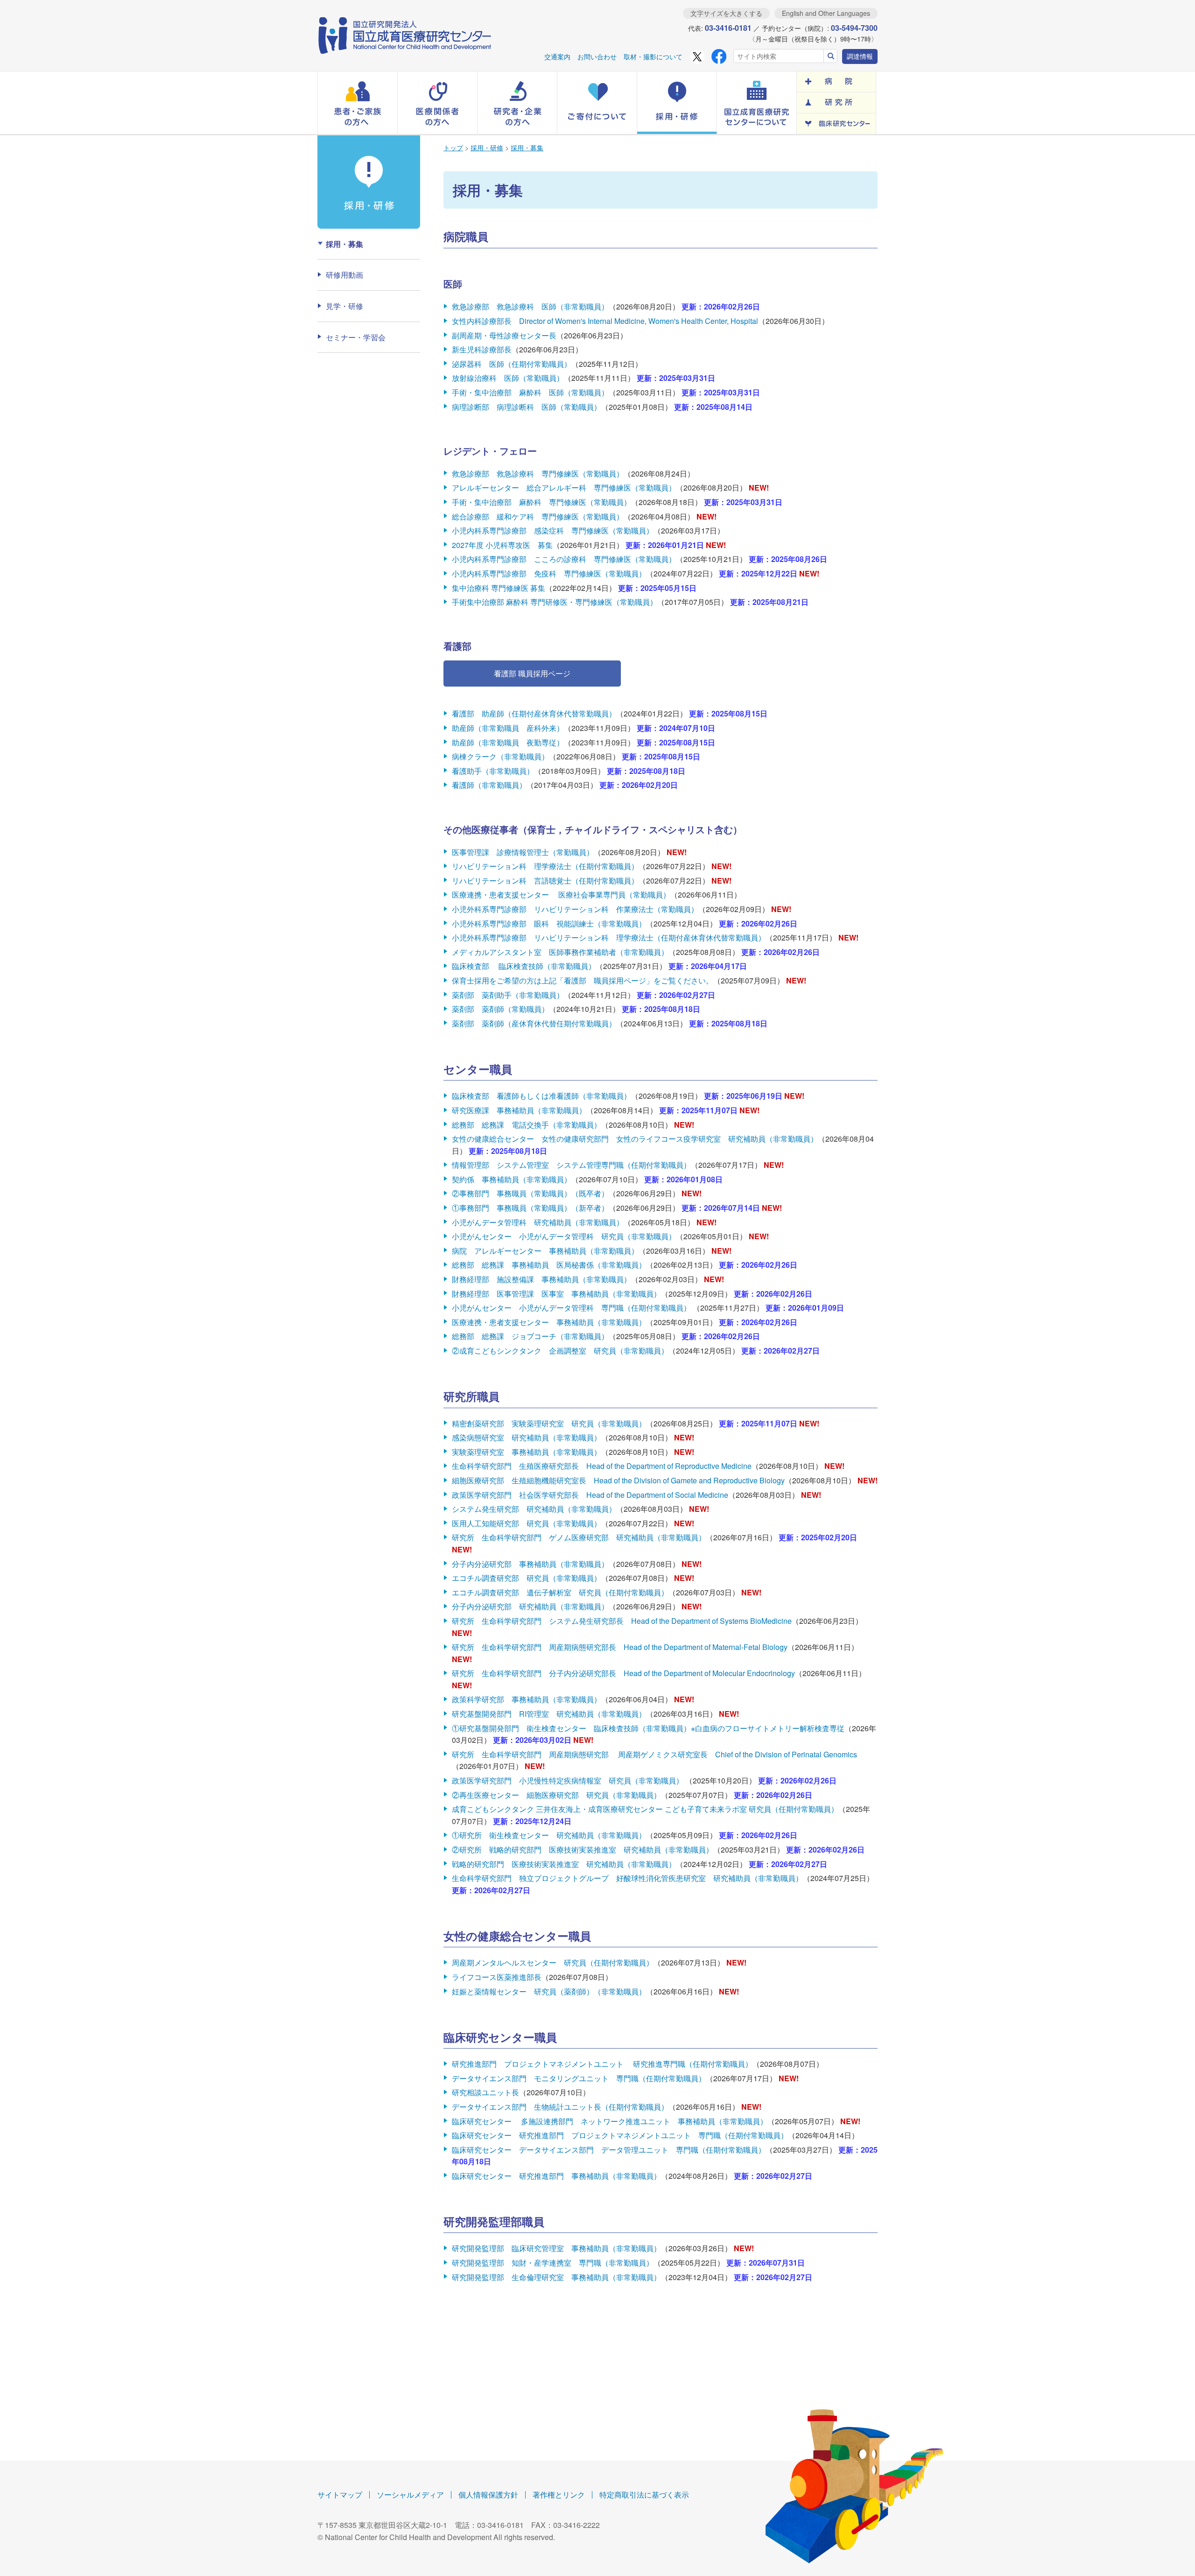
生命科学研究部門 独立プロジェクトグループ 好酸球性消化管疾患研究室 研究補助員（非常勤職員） (627, 1878)
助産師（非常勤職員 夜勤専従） (508, 742)
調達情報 (860, 56)
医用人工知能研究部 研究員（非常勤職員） (527, 1523)
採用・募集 (527, 147)
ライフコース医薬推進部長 (497, 1977)
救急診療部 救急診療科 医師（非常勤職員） (530, 306)
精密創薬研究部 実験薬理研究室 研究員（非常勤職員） (549, 1423)
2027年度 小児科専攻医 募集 (502, 545)
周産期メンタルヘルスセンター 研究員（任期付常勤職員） (553, 1962)
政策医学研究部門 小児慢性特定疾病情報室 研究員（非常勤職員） (569, 1780)
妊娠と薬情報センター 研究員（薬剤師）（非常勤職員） (549, 1991)
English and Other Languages (826, 13)
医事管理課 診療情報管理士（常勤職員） (523, 852)
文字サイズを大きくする (726, 13)
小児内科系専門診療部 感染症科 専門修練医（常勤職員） (553, 530)
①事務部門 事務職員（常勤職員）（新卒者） (530, 1208)
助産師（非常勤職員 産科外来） (508, 728)
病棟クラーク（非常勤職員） (500, 756)
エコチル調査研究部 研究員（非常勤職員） (527, 1578)
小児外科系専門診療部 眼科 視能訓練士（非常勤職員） (549, 923)
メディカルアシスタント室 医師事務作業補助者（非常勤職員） (560, 952)
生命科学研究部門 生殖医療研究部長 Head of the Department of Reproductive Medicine (602, 1466)
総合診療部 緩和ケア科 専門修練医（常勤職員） (538, 516)
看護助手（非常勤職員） (493, 771)
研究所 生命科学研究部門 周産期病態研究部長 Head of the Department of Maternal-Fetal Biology (620, 1647)
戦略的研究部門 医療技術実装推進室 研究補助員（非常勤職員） (564, 1864)
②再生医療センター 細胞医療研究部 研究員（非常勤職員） (556, 1795)
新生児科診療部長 (482, 349)
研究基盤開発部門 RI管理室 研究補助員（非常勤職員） (549, 1714)
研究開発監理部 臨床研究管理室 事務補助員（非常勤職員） (556, 2248)
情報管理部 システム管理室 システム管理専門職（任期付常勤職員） (571, 1165)
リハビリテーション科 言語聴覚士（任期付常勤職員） (545, 881)
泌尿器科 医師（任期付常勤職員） (512, 364)
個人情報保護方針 (488, 2495)
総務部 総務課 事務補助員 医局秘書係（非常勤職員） (549, 1265)
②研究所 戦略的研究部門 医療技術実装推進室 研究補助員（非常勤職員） (583, 1850)
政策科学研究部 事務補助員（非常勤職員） (527, 1699)
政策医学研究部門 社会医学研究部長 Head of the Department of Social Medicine (590, 1495)
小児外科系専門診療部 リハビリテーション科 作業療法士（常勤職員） (575, 909)
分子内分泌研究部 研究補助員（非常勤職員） (530, 1606)
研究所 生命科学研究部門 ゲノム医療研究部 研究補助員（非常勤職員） (579, 1537)
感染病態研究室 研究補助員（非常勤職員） (527, 1437)
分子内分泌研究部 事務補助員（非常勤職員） (530, 1564)
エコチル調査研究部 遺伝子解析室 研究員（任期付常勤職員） (560, 1592)
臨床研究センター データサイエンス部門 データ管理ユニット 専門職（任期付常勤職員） (609, 2150)
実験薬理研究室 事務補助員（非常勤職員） (527, 1452)
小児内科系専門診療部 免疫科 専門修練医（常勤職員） (549, 573)
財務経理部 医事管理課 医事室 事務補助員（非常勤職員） (556, 1294)
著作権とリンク (559, 2495)
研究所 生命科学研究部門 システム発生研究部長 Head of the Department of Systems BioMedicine (622, 1621)
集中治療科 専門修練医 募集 (499, 588)
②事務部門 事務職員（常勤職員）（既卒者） (530, 1193)
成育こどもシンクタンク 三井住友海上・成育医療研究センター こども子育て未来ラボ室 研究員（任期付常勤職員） (645, 1809)
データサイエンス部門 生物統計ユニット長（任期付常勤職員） (560, 2107)
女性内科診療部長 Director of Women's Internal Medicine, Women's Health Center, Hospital (605, 321)
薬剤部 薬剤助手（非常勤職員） (508, 995)
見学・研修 (344, 306)
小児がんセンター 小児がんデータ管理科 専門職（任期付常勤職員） (572, 1308)
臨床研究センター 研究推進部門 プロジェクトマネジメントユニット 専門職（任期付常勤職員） (620, 2135)
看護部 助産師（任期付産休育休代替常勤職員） (534, 713)
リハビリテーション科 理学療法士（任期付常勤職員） (545, 866)
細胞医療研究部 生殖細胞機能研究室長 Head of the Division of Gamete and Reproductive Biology (618, 1480)
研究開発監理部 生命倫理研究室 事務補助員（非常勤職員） (556, 2277)
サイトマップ (340, 2495)
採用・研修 (487, 147)
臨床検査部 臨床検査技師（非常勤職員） (524, 966)
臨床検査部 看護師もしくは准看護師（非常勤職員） (541, 1096)
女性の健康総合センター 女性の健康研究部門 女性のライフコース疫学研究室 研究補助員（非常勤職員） (635, 1139)
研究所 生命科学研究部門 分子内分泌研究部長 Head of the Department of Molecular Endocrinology (623, 1673)
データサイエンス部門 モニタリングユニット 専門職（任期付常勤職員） (579, 2078)
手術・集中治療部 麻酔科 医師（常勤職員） (530, 392)
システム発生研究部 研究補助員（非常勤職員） (534, 1509)
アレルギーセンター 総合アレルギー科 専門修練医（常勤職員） (564, 488)
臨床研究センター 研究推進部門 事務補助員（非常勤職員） (556, 2176)
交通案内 (557, 56)
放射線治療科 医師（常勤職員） (508, 378)
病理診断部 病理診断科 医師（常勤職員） (527, 407)
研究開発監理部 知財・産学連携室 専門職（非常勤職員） (553, 2263)
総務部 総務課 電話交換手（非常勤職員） (527, 1125)
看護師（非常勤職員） (489, 785)
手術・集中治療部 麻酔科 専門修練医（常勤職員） (541, 502)
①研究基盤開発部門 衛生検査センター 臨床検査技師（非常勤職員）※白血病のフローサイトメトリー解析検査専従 (648, 1728)
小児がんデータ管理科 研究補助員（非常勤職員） (538, 1222)
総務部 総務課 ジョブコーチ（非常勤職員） (530, 1336)
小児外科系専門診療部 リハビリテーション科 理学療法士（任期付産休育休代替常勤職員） (609, 937)
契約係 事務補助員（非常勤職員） (512, 1179)
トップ (453, 147)
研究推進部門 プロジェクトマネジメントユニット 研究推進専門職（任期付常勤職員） (602, 2064)
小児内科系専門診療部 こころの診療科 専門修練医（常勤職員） (564, 559)
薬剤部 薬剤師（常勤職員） (500, 1009)
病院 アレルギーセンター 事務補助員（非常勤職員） (545, 1251)
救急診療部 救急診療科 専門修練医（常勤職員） (538, 474)
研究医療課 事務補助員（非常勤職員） (519, 1110)
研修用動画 (344, 275)
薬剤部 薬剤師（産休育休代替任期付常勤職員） (534, 1023)
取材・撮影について (653, 56)
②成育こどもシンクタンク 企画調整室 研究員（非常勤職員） (560, 1351)
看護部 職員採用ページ (532, 673)
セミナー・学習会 (356, 337)
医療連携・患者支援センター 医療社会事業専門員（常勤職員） (561, 895)
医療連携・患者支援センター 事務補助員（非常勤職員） (549, 1322)
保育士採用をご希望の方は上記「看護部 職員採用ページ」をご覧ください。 (583, 980)
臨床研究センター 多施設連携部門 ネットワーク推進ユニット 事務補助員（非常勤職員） (610, 2121)
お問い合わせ (597, 56)
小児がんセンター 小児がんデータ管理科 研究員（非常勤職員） (564, 1236)
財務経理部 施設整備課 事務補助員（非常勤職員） (541, 1279)
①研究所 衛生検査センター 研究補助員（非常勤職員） (549, 1835)
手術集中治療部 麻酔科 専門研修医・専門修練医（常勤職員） (555, 602)
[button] (358, 103)
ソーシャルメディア (410, 2495)
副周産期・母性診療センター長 (504, 335)
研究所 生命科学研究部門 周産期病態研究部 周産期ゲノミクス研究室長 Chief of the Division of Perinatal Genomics (654, 1754)
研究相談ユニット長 (485, 2092)
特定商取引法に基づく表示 (644, 2495)
